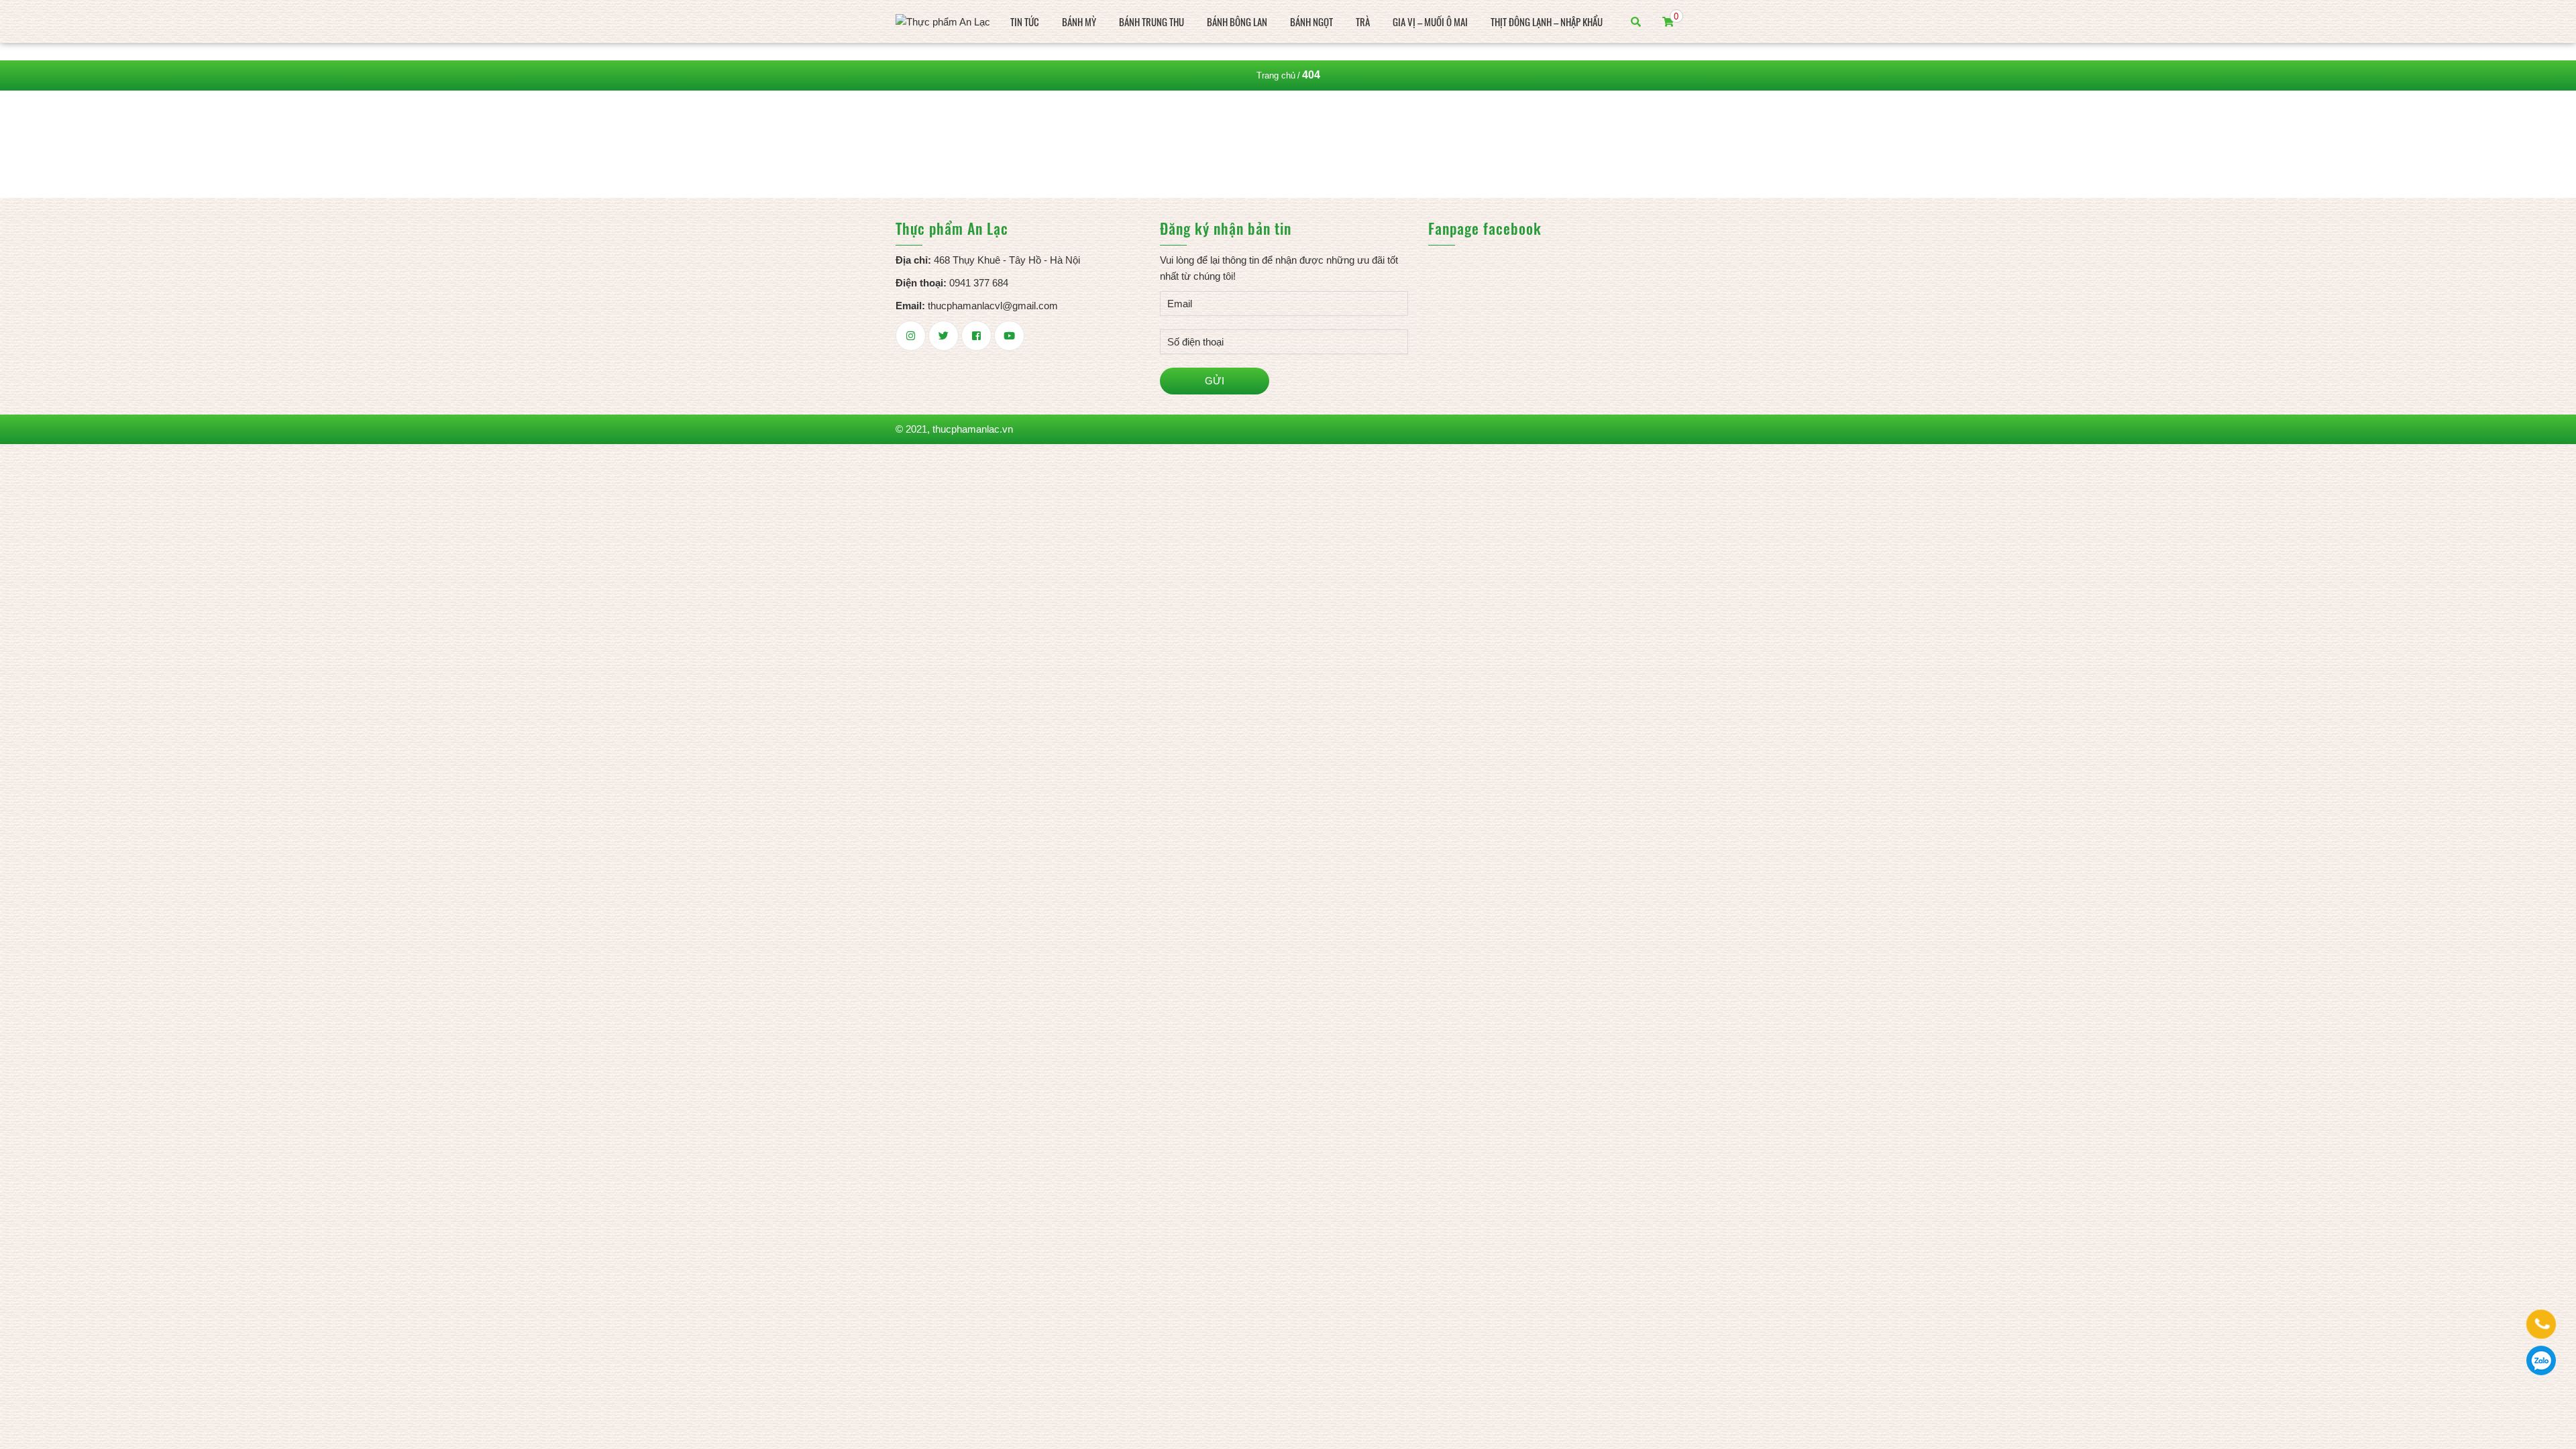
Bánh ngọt (1311, 21)
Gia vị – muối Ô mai (1430, 21)
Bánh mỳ (1079, 21)
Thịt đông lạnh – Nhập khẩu (1547, 21)
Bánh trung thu (1151, 21)
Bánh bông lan (1237, 21)
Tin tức (1025, 21)
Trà (1363, 21)
